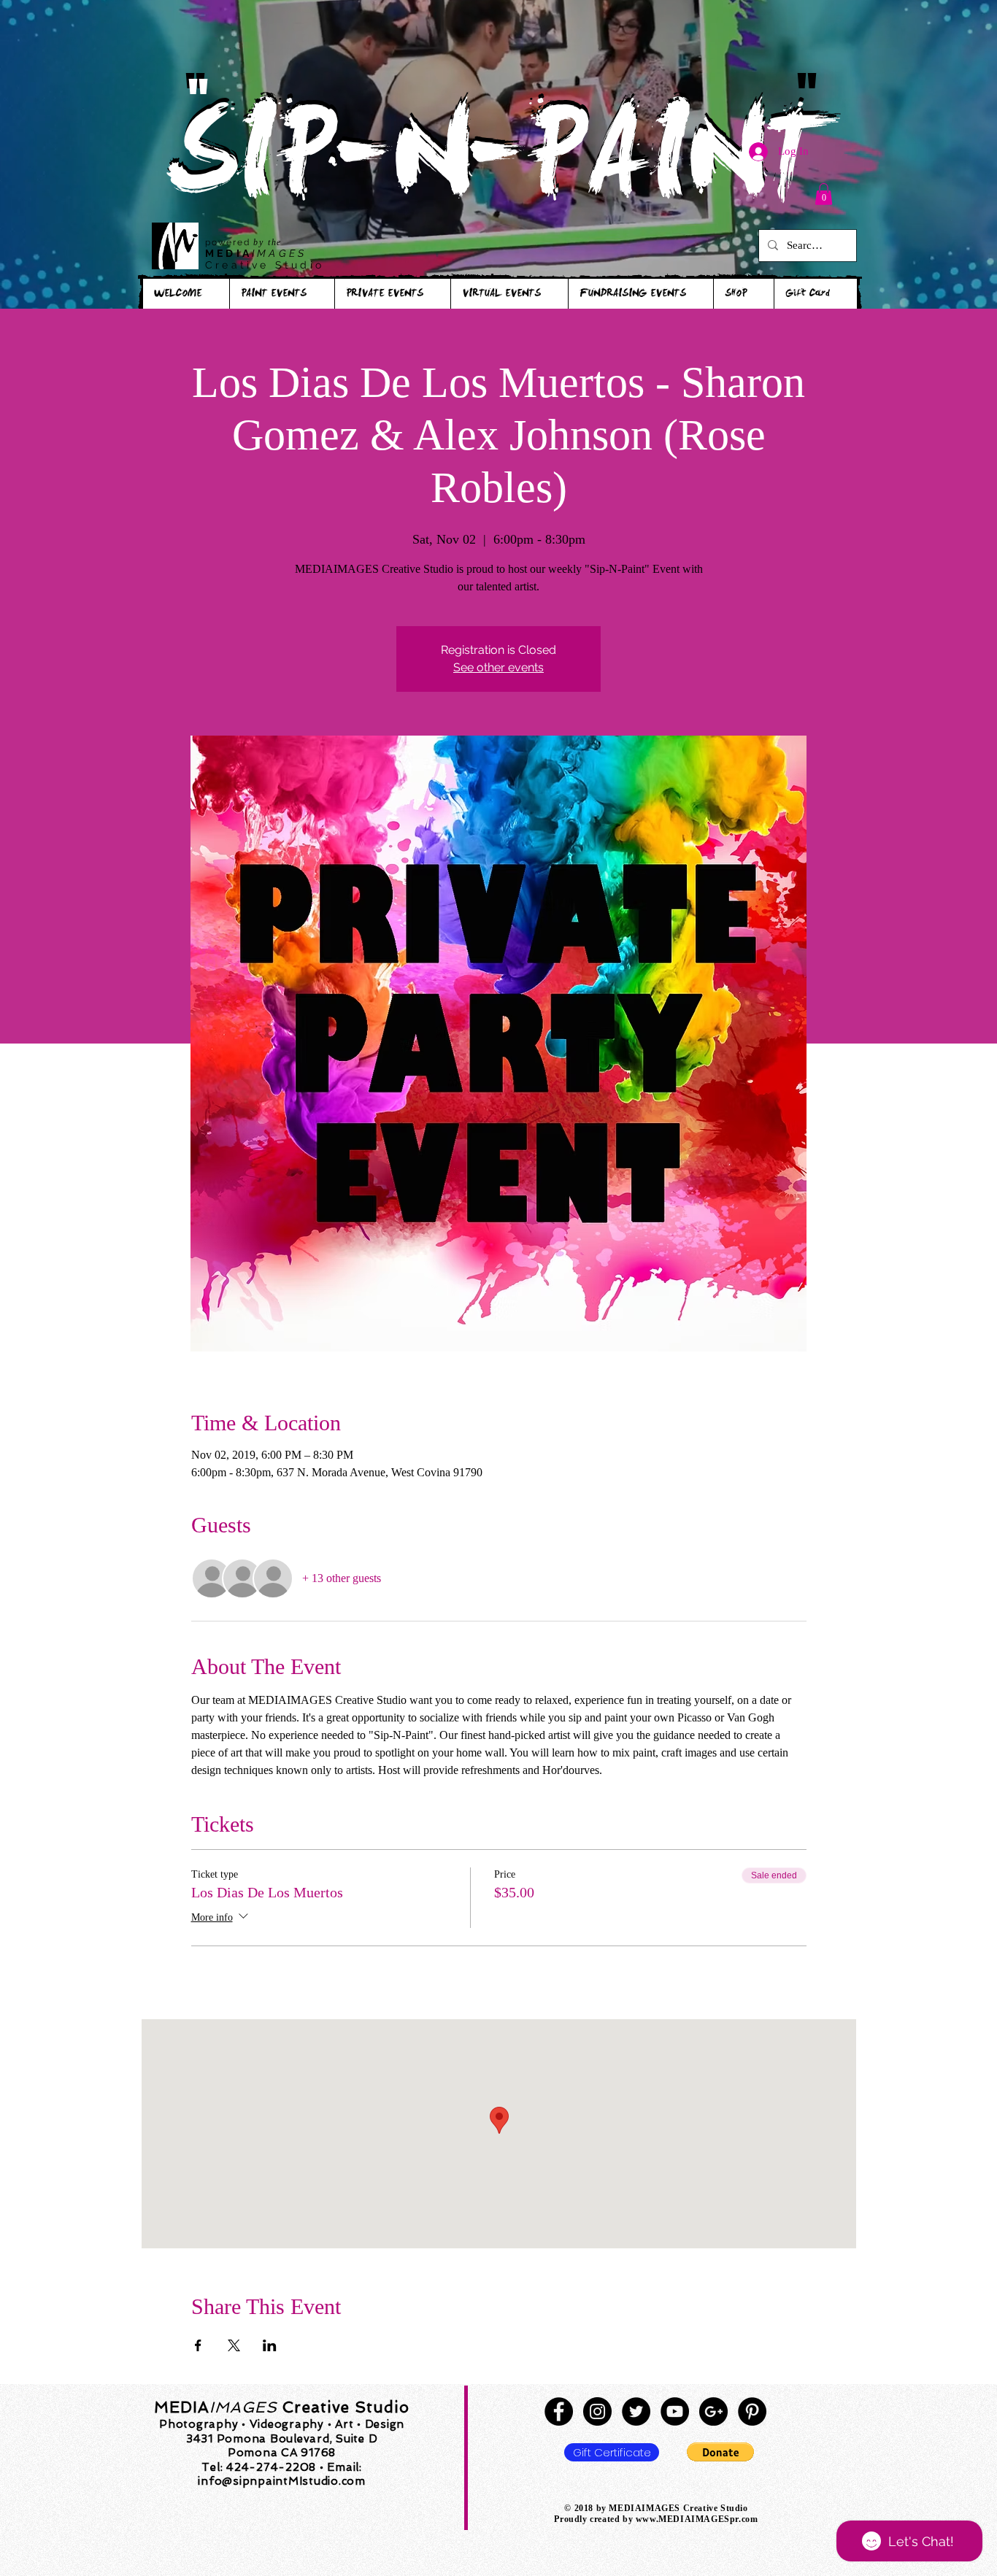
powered (229, 242)
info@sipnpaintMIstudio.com (282, 2481)
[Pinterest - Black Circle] (752, 2411)
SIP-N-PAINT (498, 166)
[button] (824, 194)
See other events (498, 667)
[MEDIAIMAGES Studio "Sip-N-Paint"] (559, 2411)
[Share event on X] (234, 2345)
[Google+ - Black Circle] (713, 2411)
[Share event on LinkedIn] (270, 2345)
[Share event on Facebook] (198, 2345)
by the (267, 242)
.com (748, 2519)
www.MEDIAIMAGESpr (687, 2519)
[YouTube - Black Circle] (675, 2411)
